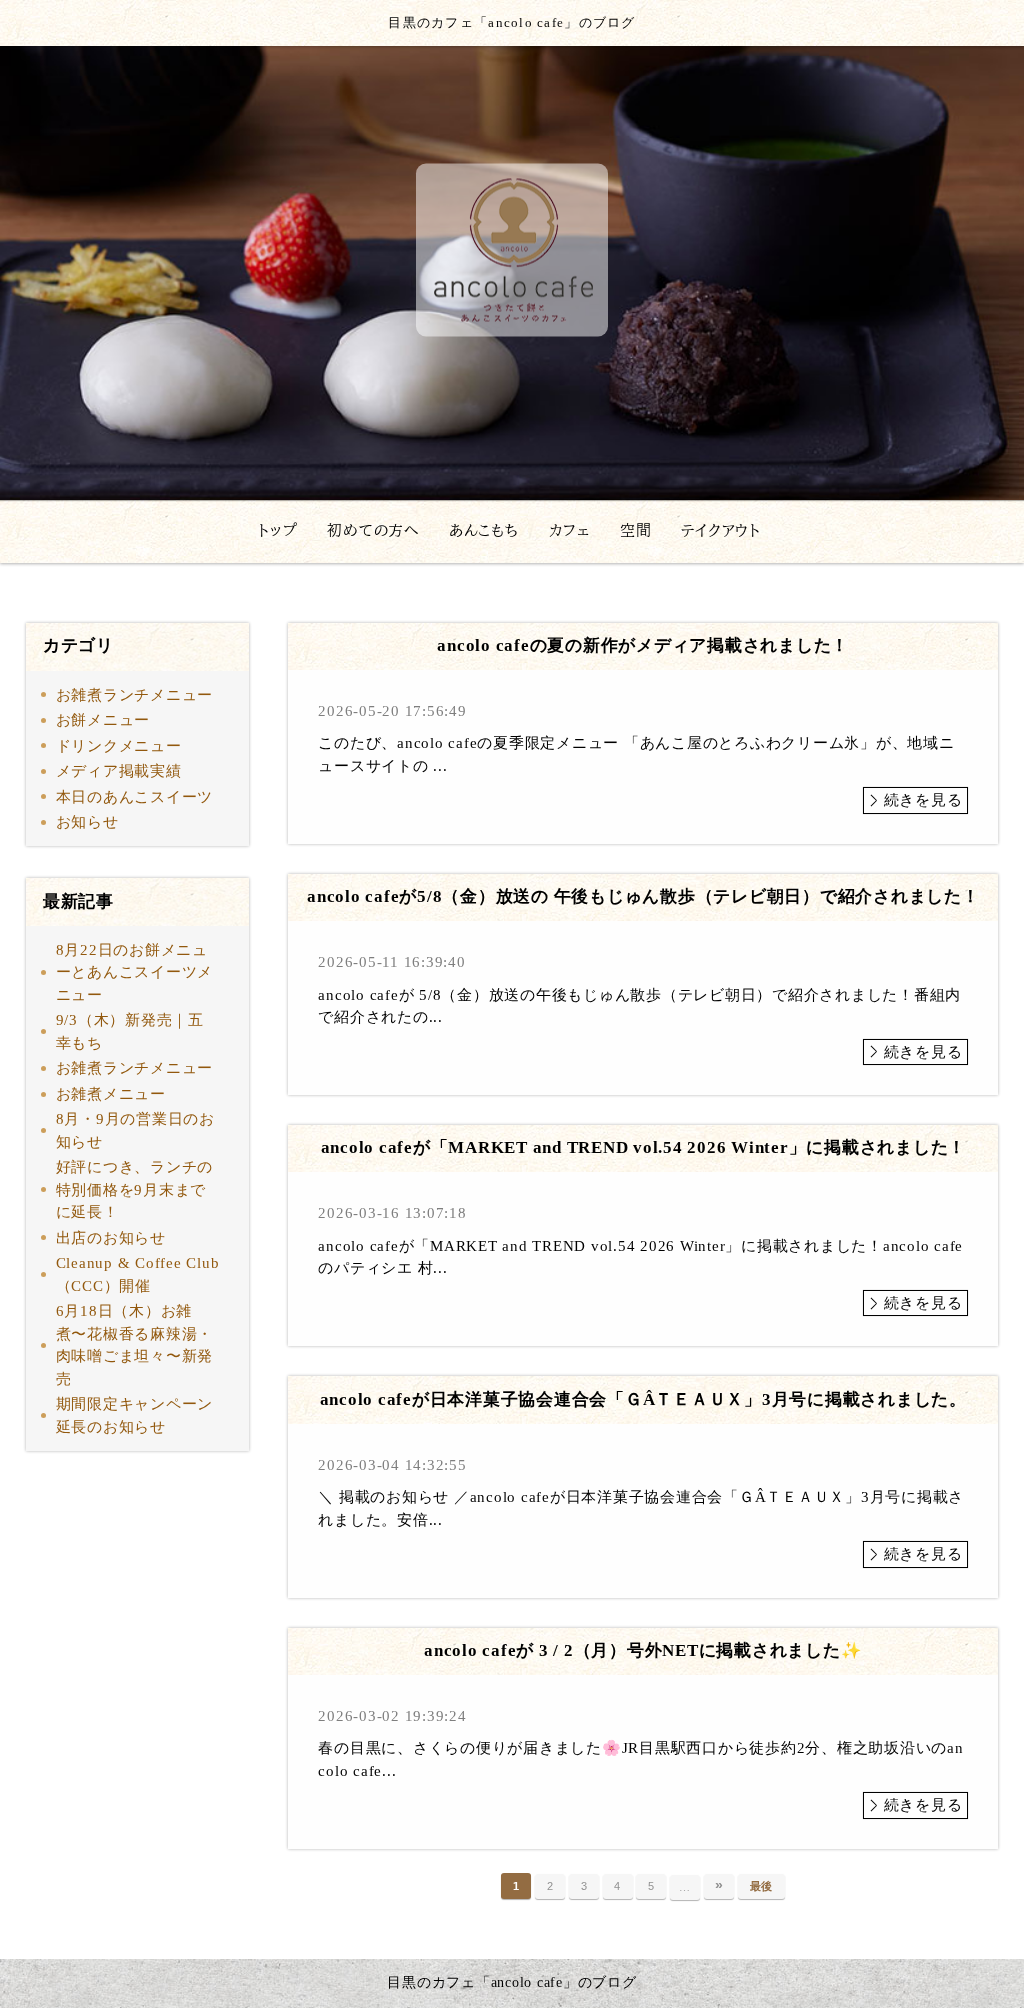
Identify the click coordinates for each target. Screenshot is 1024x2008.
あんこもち (484, 530)
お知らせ (87, 822)
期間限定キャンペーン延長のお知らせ (135, 1415)
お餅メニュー (103, 720)
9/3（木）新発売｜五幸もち (130, 1031)
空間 (636, 530)
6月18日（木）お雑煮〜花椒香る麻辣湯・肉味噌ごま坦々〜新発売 (135, 1345)
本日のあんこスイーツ (135, 797)
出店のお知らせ (111, 1238)
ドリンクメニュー (119, 746)
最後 (762, 1886)
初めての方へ (373, 530)
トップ (277, 530)
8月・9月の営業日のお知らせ (135, 1130)
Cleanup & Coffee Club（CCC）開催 (138, 1274)
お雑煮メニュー (111, 1094)
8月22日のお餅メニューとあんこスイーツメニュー (135, 972)
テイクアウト (721, 530)
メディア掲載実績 (119, 771)
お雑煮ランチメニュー (135, 695)
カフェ (569, 530)
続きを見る (923, 800)
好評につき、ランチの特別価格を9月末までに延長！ (135, 1189)
